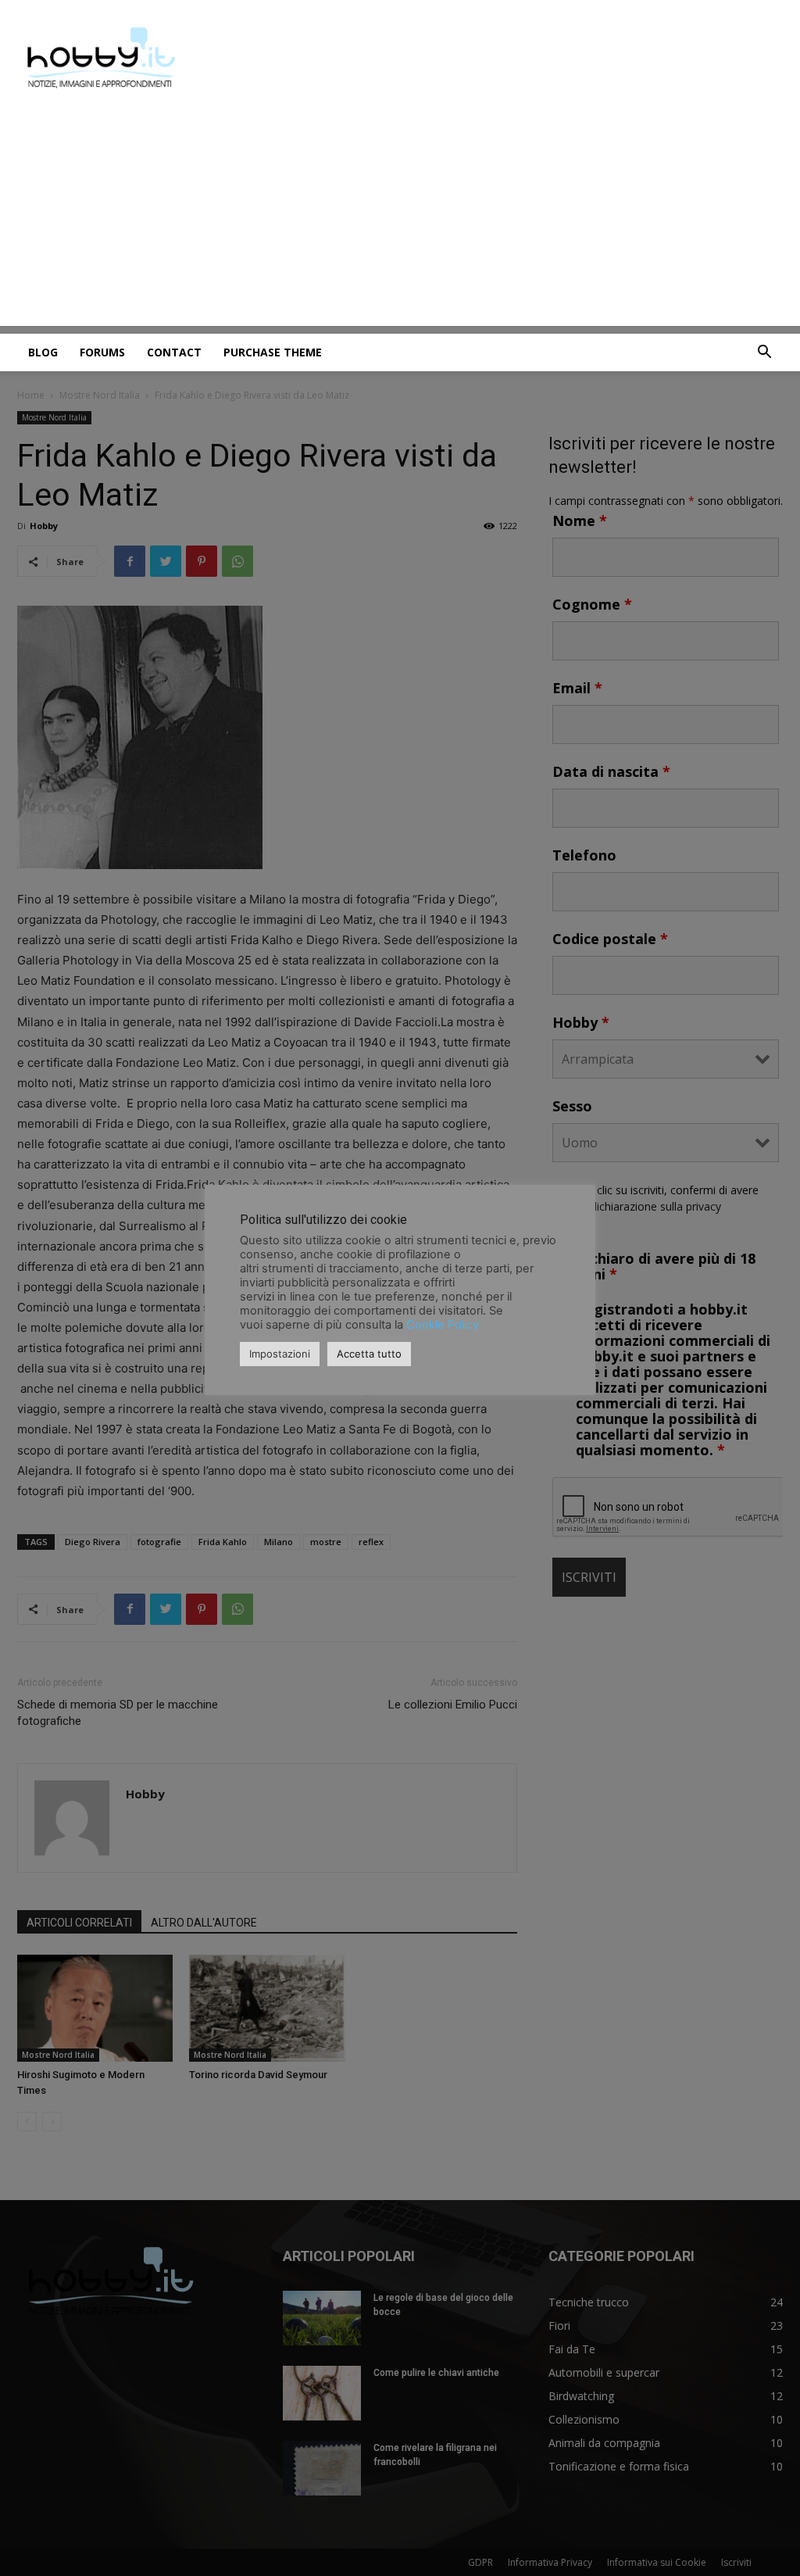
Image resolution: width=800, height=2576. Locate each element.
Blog (43, 352)
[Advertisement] (400, 216)
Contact (174, 352)
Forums (102, 352)
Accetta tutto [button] (369, 1354)
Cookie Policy (443, 1325)
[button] (764, 354)
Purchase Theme (273, 352)
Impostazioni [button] (280, 1354)
